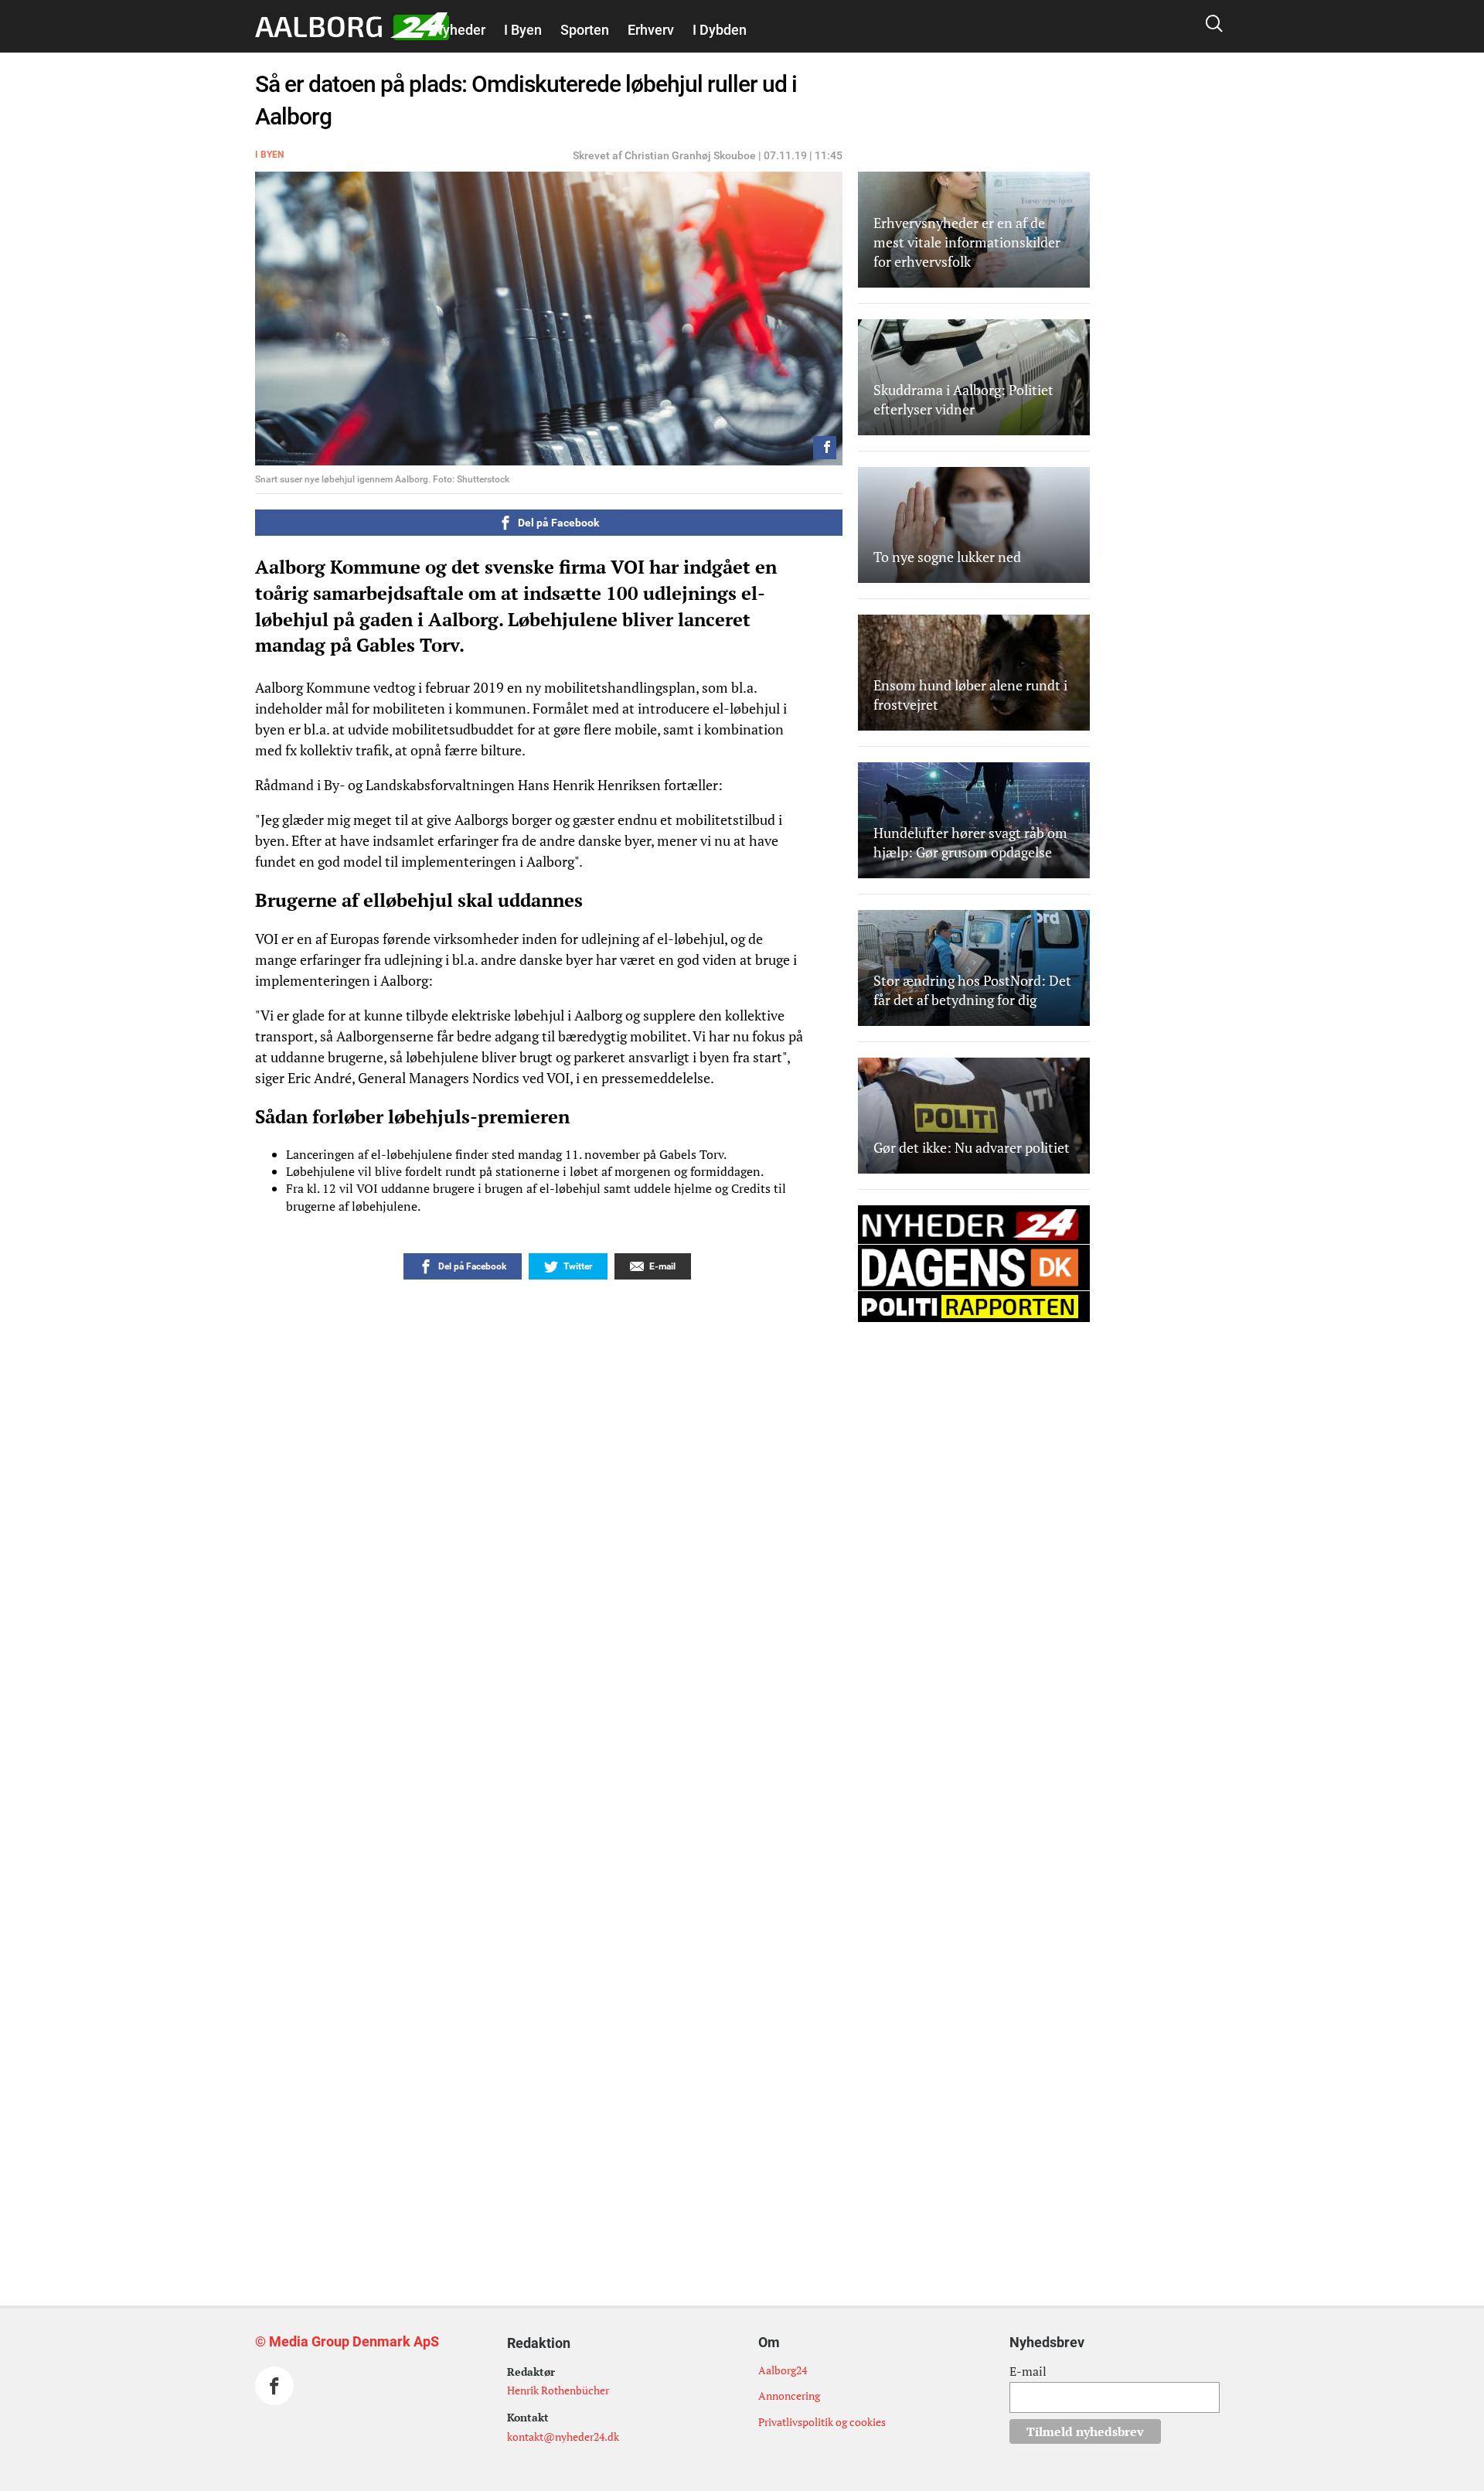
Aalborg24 (783, 2370)
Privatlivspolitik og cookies (822, 2422)
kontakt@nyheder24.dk (563, 2436)
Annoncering (789, 2396)
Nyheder (459, 30)
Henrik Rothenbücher (558, 2390)
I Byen (523, 30)
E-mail (1028, 2371)
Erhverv (651, 30)
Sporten (585, 30)
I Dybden (720, 30)
